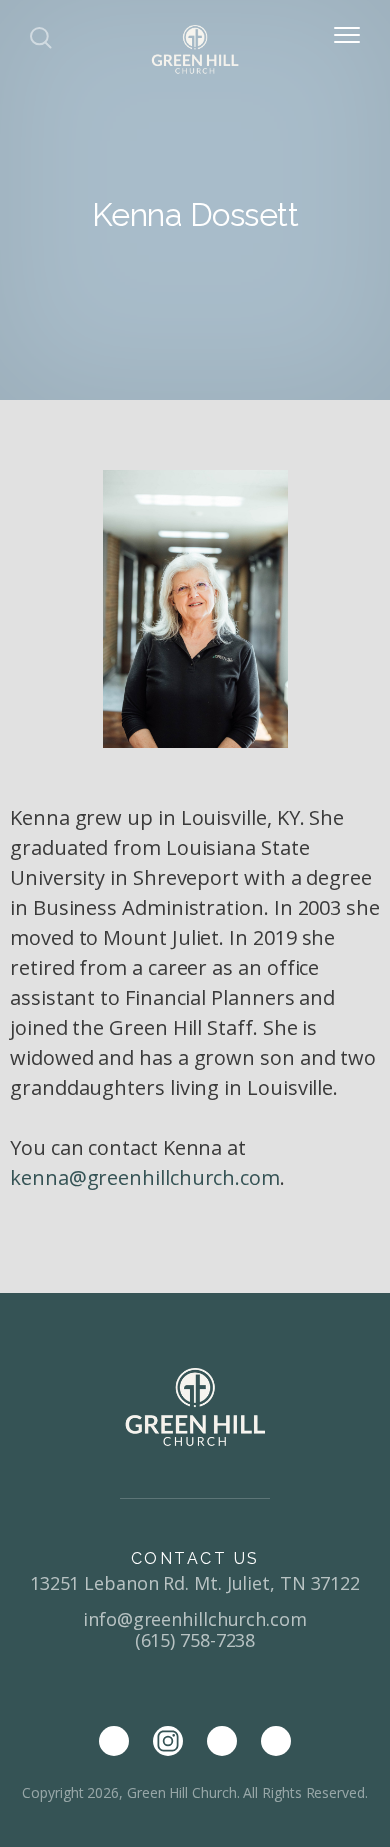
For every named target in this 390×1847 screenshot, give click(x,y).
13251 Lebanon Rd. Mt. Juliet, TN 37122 (195, 1583)
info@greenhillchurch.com (195, 1619)
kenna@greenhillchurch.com (145, 1177)
